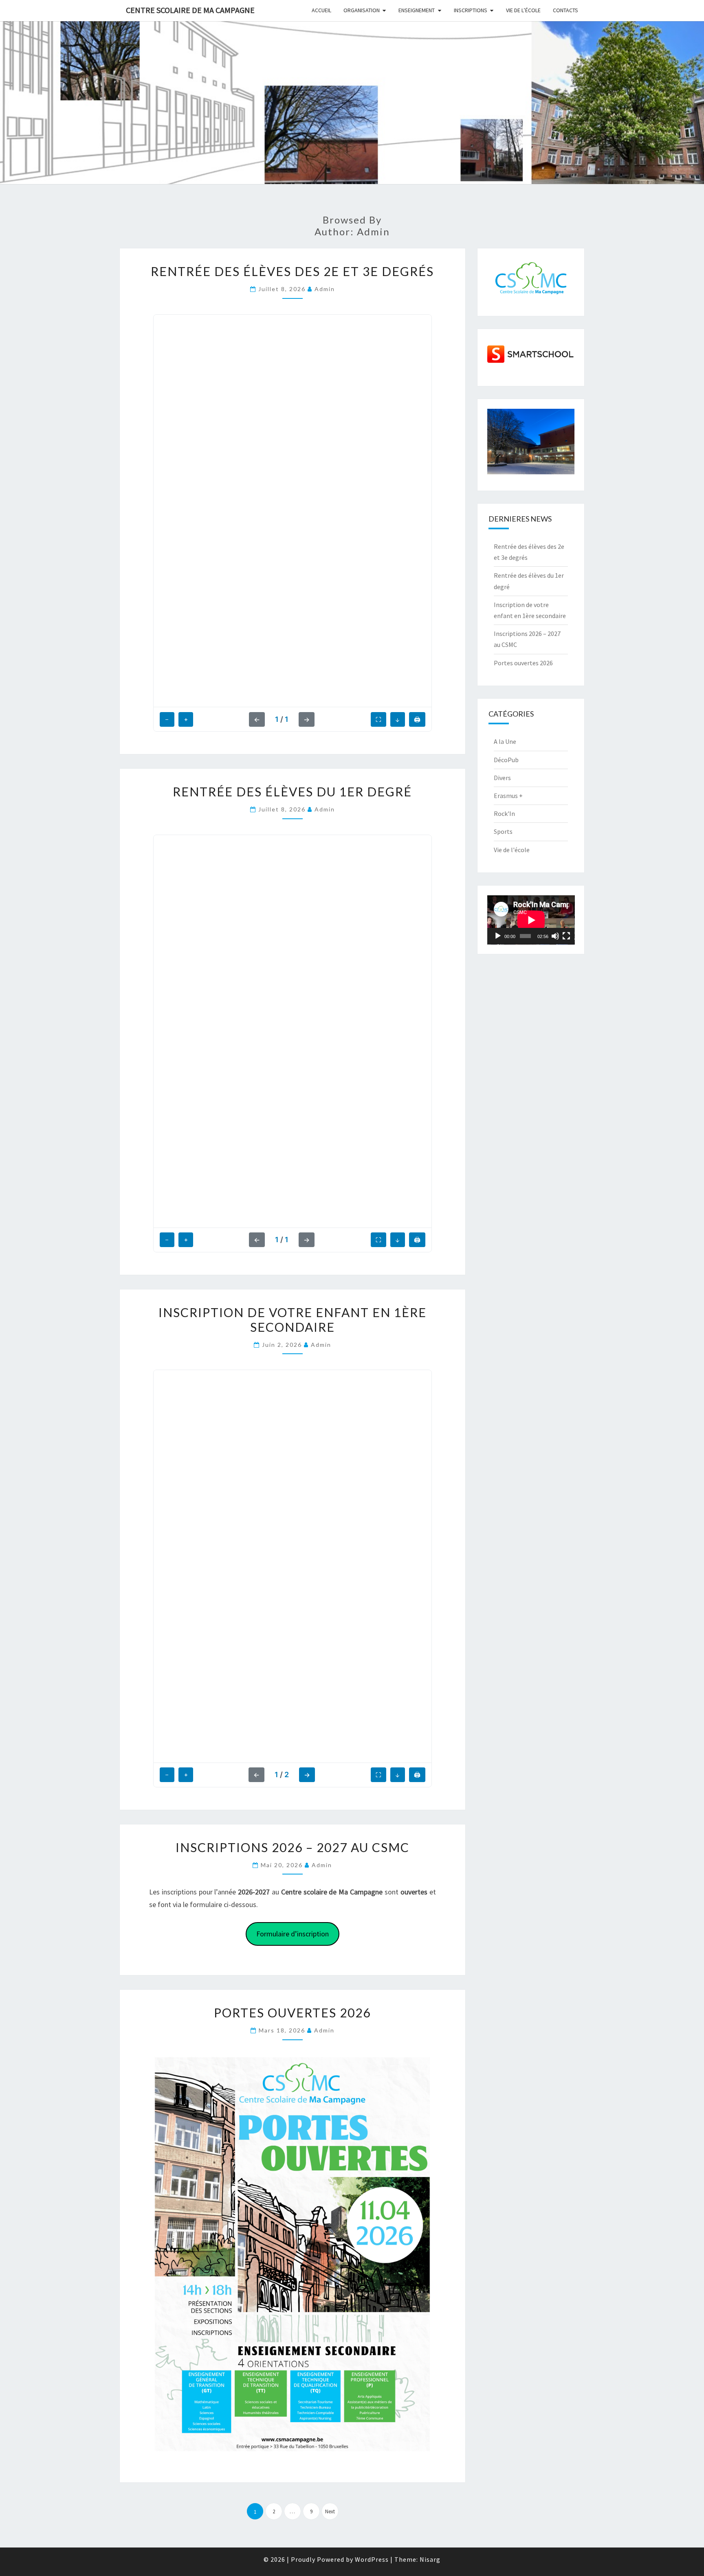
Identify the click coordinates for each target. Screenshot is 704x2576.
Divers (502, 778)
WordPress (372, 2559)
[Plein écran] (566, 936)
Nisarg (430, 2559)
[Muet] (555, 936)
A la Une (505, 741)
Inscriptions (471, 10)
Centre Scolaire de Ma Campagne (190, 10)
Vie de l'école (512, 850)
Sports (503, 831)
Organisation (362, 10)
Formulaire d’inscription (293, 1934)
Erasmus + (508, 796)
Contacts (565, 10)
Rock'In (504, 813)
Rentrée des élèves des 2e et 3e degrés (292, 271)
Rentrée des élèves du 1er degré (292, 791)
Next (330, 2511)
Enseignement (417, 10)
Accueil (321, 10)
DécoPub (506, 760)
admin (325, 289)
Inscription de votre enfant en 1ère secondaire (293, 1320)
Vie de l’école (523, 10)
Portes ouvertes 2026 (292, 2013)
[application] (531, 920)
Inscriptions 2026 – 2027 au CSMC (293, 1847)
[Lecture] (498, 936)
